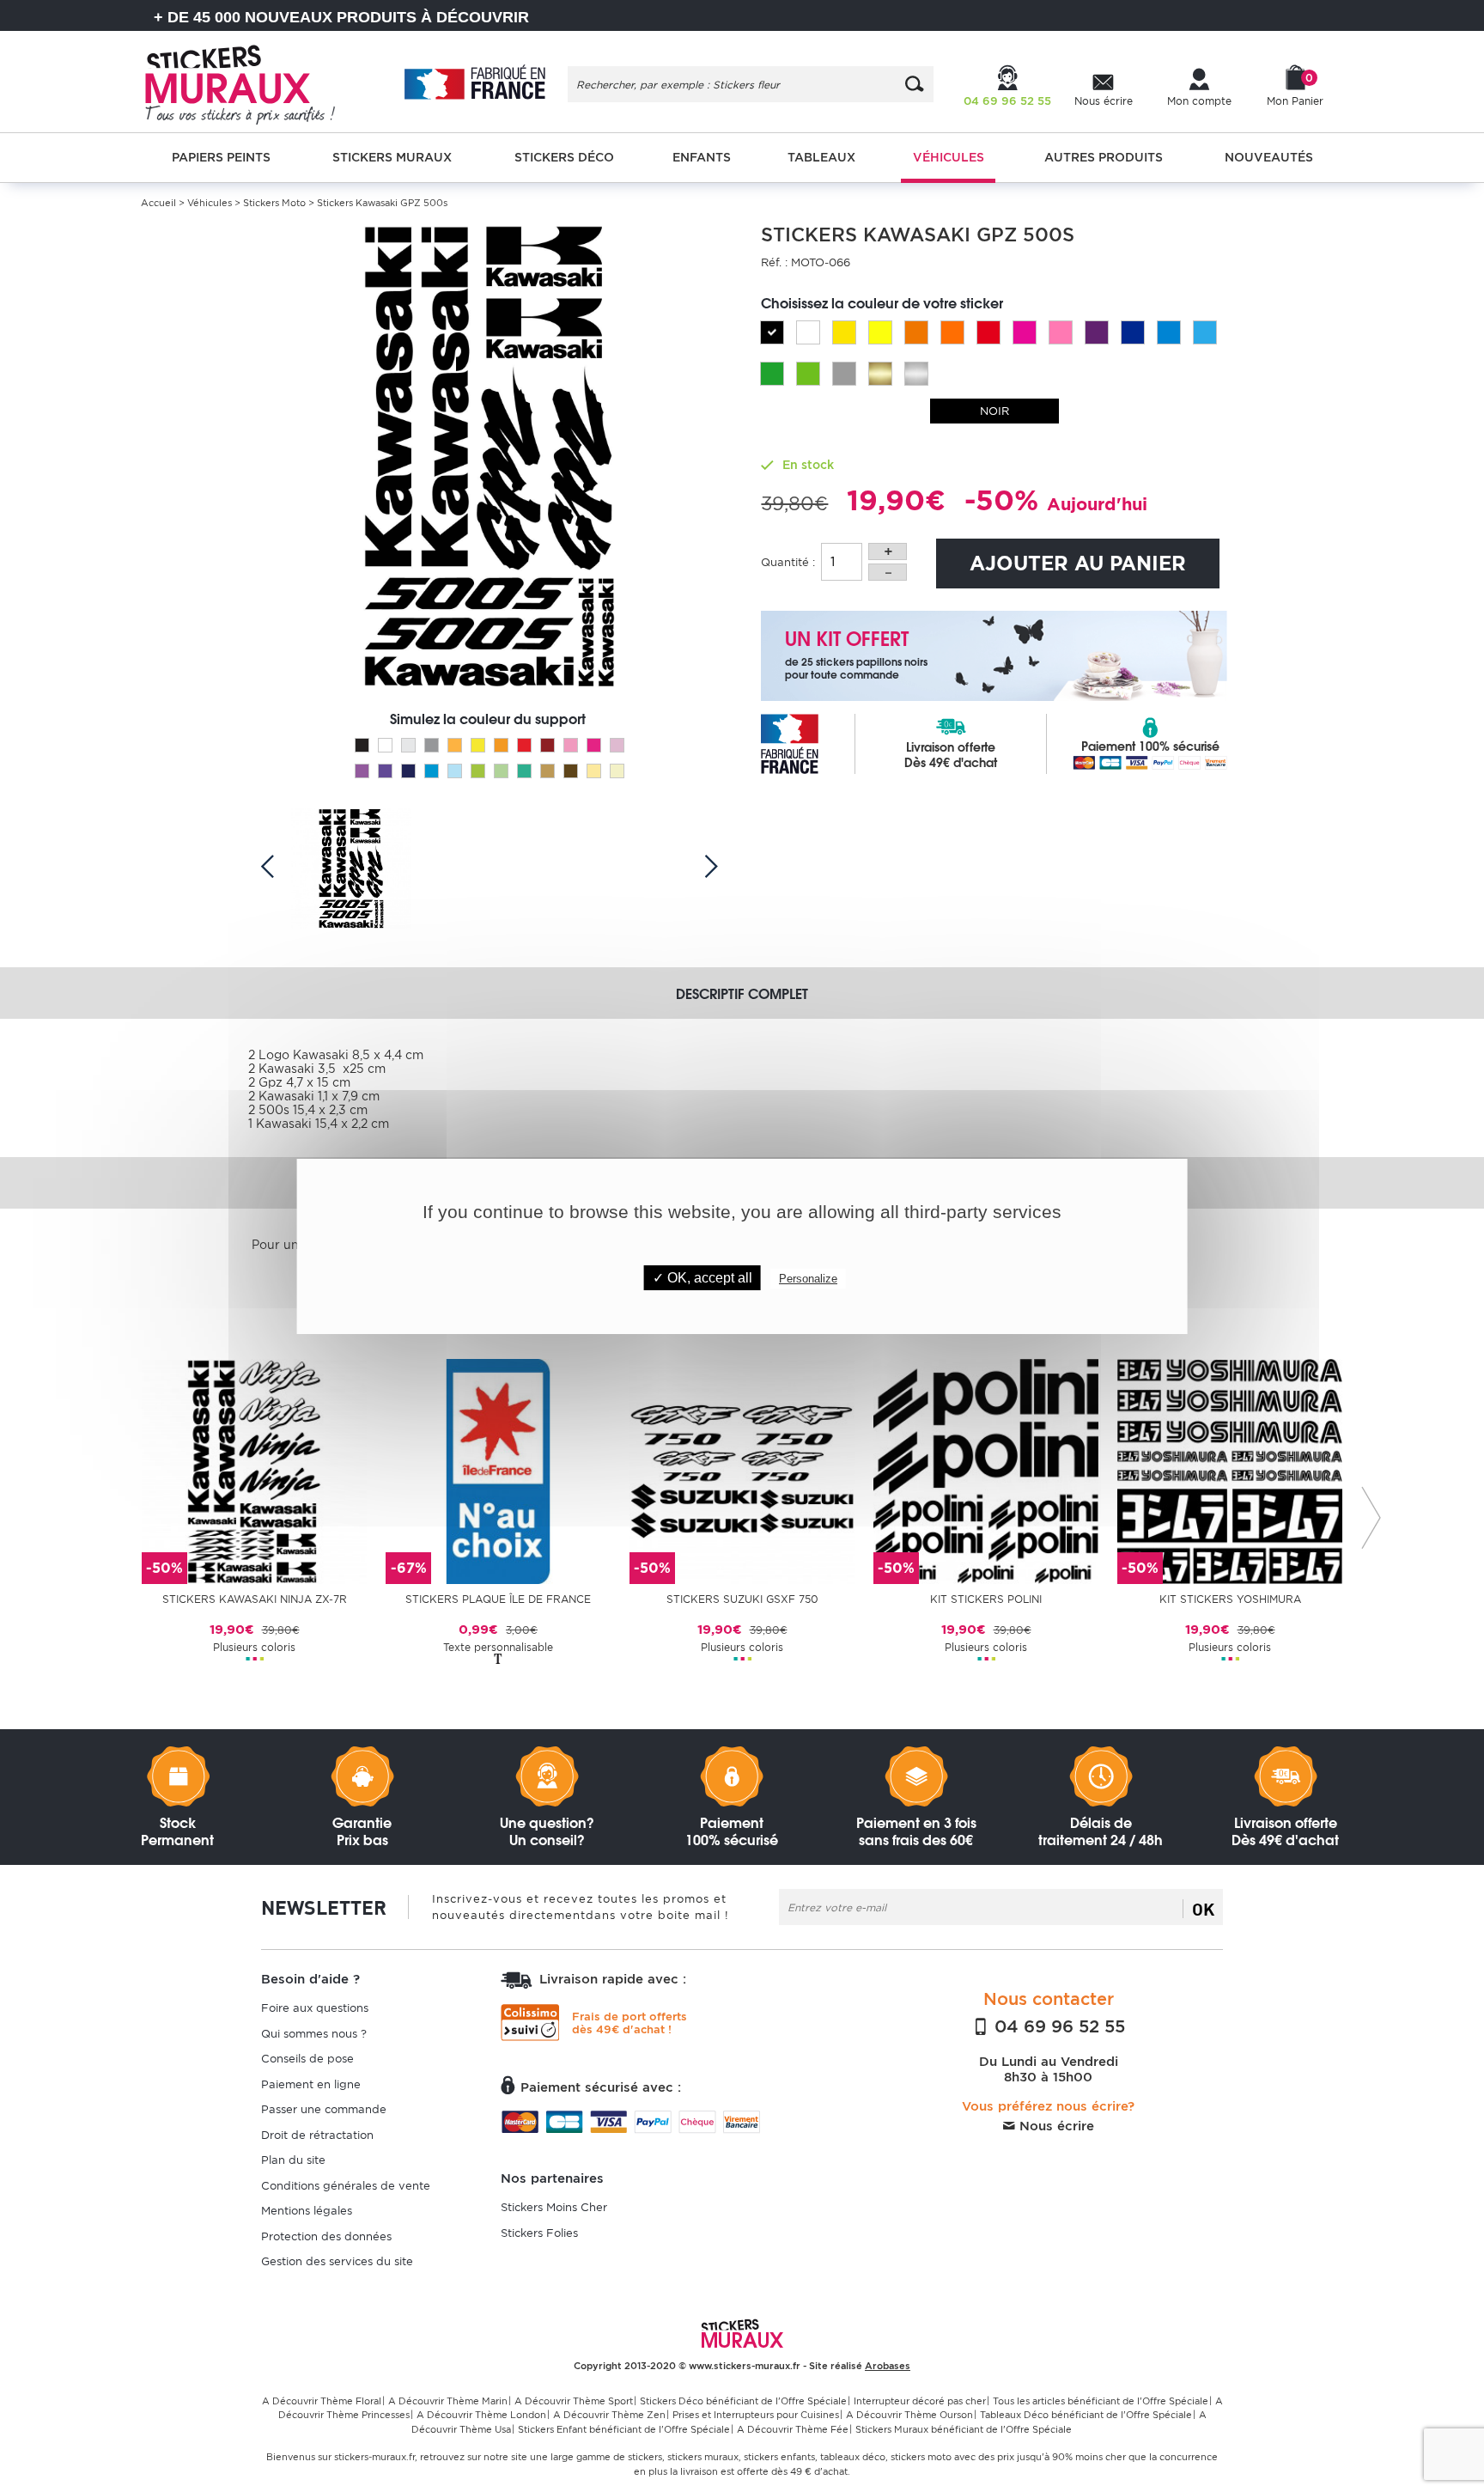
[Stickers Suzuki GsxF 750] (742, 1470)
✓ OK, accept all (702, 1278)
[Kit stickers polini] (986, 1470)
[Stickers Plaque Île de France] (498, 1470)
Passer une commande (324, 2109)
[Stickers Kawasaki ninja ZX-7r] (254, 1470)
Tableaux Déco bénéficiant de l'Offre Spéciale (1086, 2415)
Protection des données (326, 2236)
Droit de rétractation (317, 2135)
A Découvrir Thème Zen (609, 2415)
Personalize (808, 1279)
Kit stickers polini (986, 1599)
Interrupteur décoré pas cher (920, 2401)
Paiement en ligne (311, 2084)
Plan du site (293, 2160)
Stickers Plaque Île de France (498, 1599)
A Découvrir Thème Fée (793, 2429)
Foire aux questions (315, 2008)
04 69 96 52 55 (1057, 2026)
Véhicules (210, 203)
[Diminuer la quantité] (888, 572)
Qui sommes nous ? (314, 2034)
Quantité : (788, 562)
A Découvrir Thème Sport (574, 2401)
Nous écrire (1055, 2126)
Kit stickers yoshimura (1230, 1599)
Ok (1203, 1909)
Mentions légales (307, 2211)
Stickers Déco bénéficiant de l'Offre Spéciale (743, 2401)
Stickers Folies (539, 2233)
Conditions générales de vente (346, 2186)
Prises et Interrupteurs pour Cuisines (756, 2415)
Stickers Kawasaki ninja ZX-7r (255, 1599)
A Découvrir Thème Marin (448, 2401)
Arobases (888, 2366)
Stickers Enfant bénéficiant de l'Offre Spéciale (624, 2429)
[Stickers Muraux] (255, 82)
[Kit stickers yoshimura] (1230, 1470)
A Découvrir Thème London (481, 2415)
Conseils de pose (307, 2059)
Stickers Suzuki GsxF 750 (742, 1599)
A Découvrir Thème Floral (322, 2401)
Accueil (158, 203)
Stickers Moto (274, 203)
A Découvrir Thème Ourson (909, 2415)
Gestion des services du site (337, 2261)
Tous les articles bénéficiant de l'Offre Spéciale (1101, 2401)
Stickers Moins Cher (554, 2207)
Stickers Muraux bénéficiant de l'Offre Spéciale (964, 2429)
